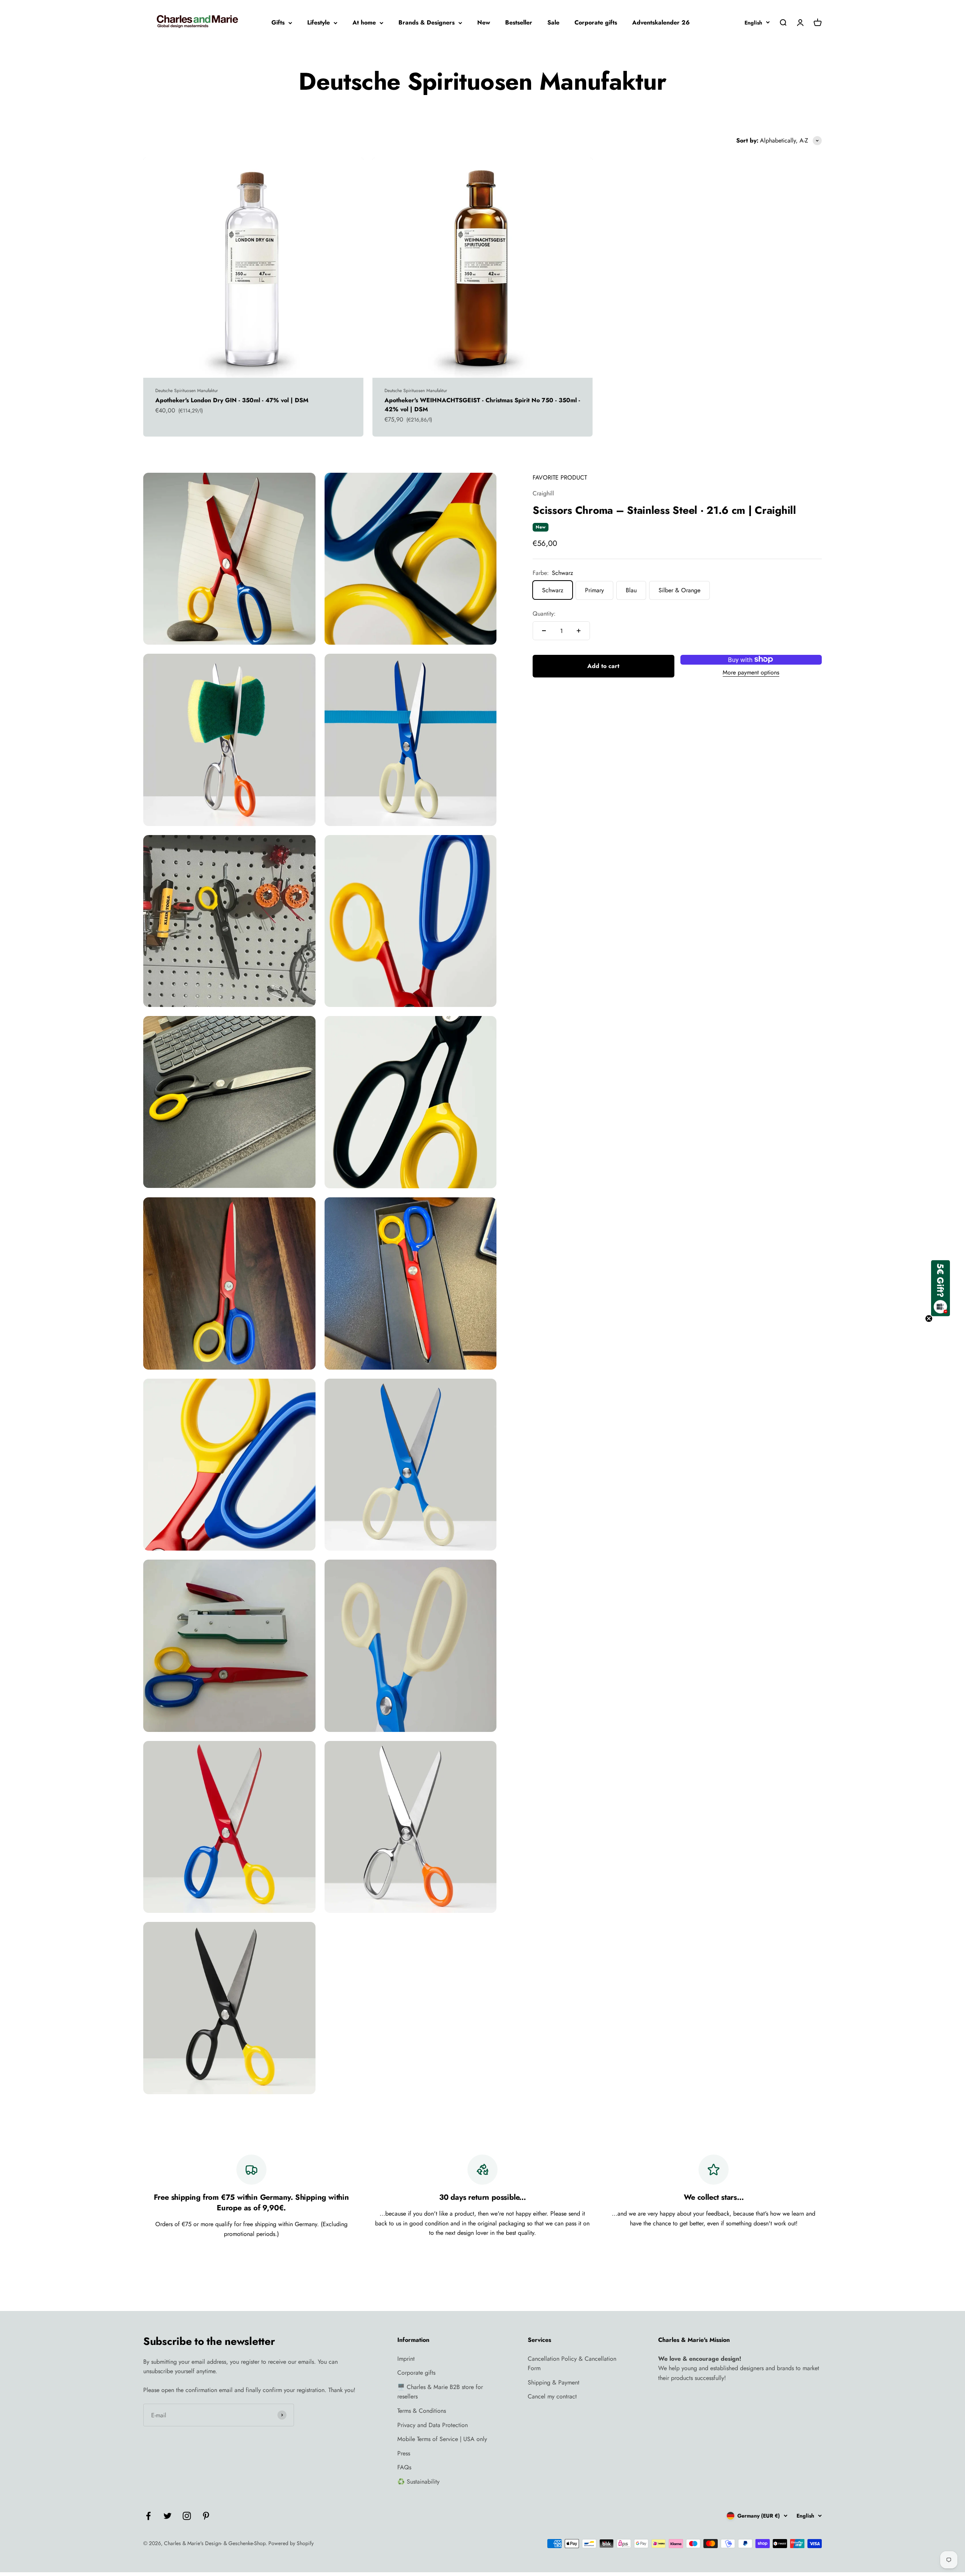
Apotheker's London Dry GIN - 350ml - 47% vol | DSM (232, 400)
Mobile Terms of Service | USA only (442, 2439)
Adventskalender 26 (661, 22)
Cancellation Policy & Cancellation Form (572, 2364)
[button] (940, 1288)
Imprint (406, 2359)
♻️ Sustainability (418, 2482)
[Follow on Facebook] (148, 2516)
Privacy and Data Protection (433, 2425)
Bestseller (519, 22)
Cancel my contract (552, 2396)
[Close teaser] (929, 1318)
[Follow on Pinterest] (206, 2516)
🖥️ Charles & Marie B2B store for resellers (440, 2392)
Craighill (543, 493)
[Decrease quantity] (544, 631)
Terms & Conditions (422, 2411)
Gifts (278, 22)
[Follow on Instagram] (187, 2516)
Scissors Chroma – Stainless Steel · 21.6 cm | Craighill (664, 510)
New (484, 22)
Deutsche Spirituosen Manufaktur (187, 391)
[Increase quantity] (579, 631)
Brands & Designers (427, 22)
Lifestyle (319, 22)
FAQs (404, 2467)
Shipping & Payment (554, 2382)
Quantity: (544, 613)
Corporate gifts (596, 22)
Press (404, 2453)
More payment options (751, 672)
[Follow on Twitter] (168, 2516)
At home (364, 22)
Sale (553, 22)
